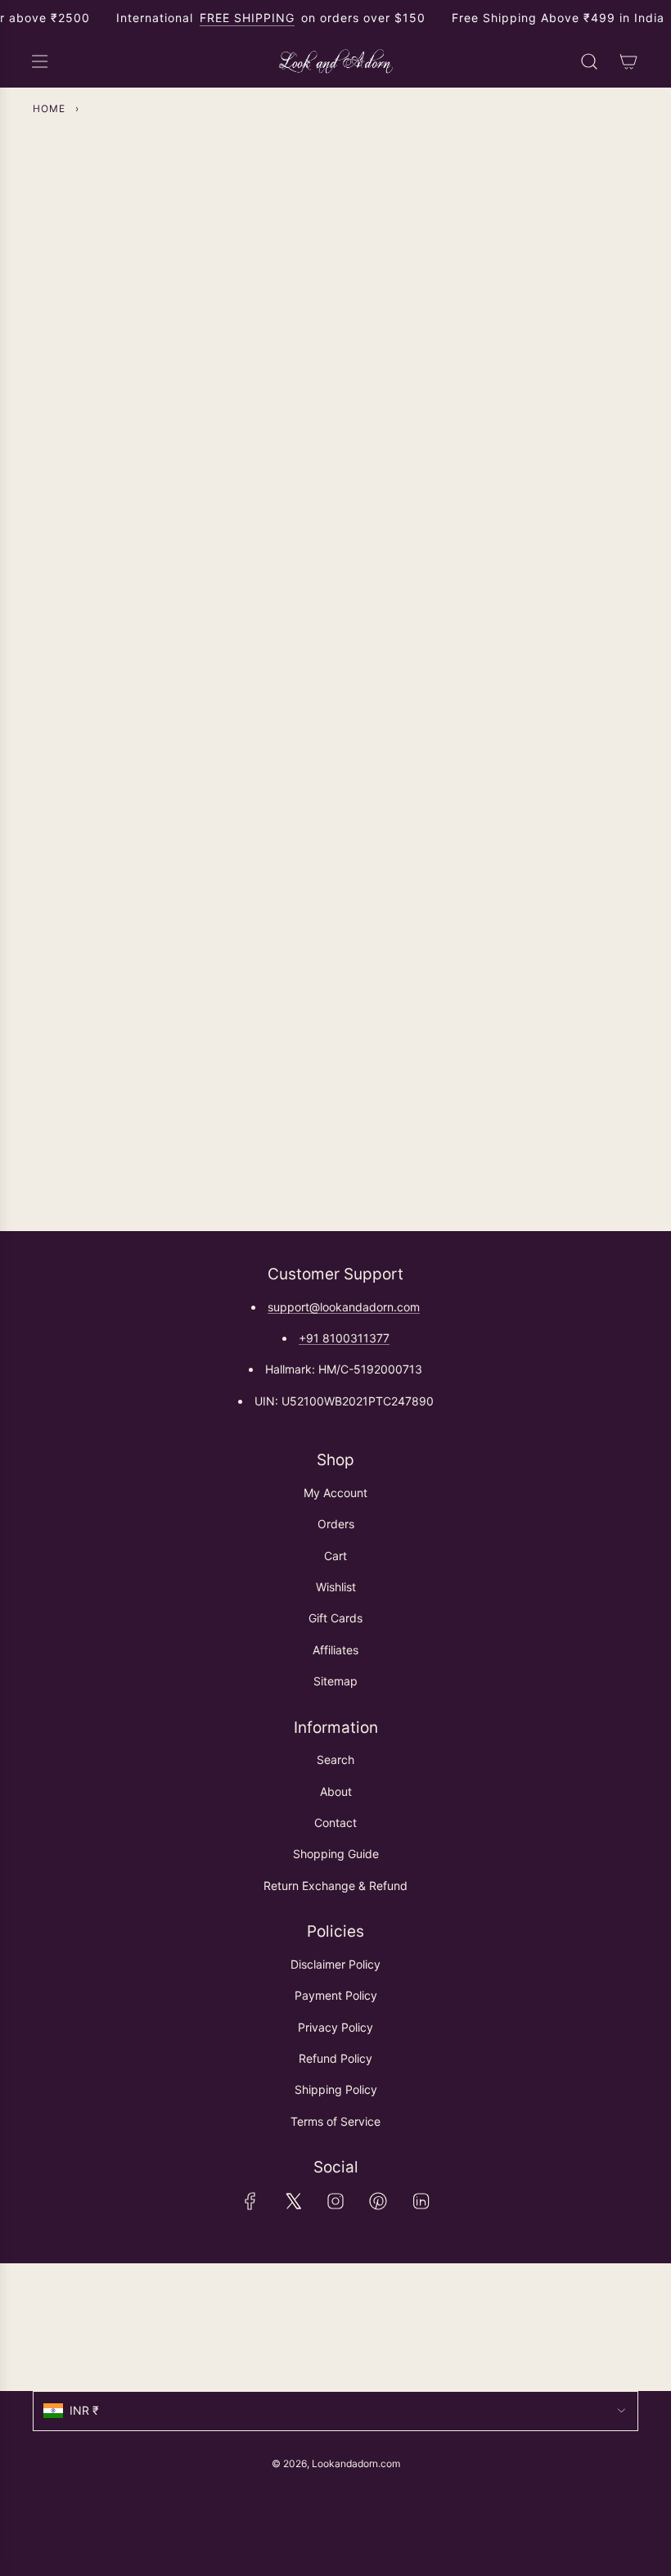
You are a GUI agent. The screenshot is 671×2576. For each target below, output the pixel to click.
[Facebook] (250, 2201)
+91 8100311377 (344, 1338)
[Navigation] (39, 61)
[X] (293, 2201)
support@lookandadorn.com (344, 1307)
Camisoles (536, 591)
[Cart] (628, 61)
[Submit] (619, 2327)
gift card (536, 797)
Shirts (136, 591)
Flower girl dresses (402, 574)
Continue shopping (335, 283)
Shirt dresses (269, 582)
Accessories (402, 806)
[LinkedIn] (421, 2201)
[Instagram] (335, 2201)
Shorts (135, 806)
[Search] (589, 61)
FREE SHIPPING (247, 18)
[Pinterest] (378, 2201)
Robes (269, 806)
